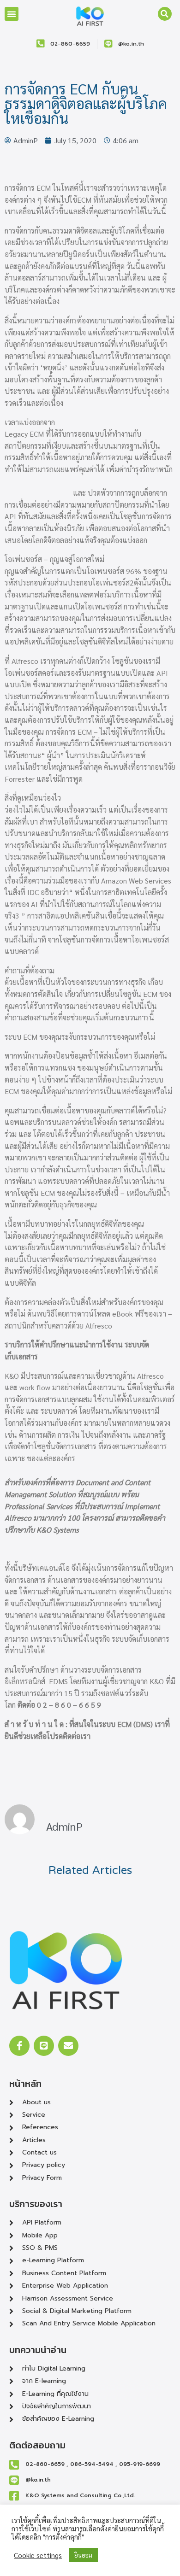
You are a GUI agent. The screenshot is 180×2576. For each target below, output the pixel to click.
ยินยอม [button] (83, 2555)
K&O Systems (58, 1530)
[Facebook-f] (19, 2046)
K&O (157, 1681)
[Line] (44, 2046)
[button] (12, 14)
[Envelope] (68, 2046)
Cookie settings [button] (38, 2555)
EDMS (58, 1681)
